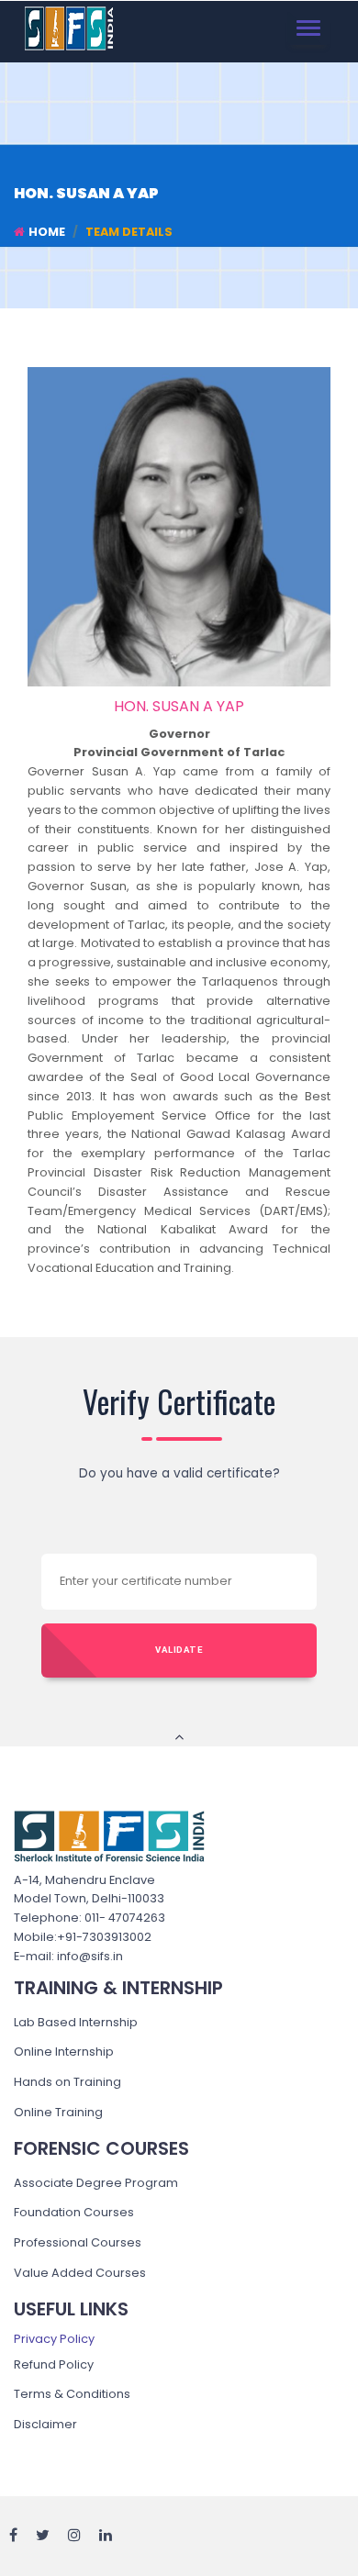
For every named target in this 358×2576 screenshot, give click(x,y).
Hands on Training (67, 2082)
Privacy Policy (54, 2339)
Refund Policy (54, 2364)
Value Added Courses (80, 2273)
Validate (179, 1650)
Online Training (58, 2112)
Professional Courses (78, 2242)
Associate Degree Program (96, 2183)
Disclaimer (45, 2424)
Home (47, 232)
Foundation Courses (74, 2212)
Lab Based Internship (76, 2022)
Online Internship (64, 2052)
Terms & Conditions (72, 2394)
